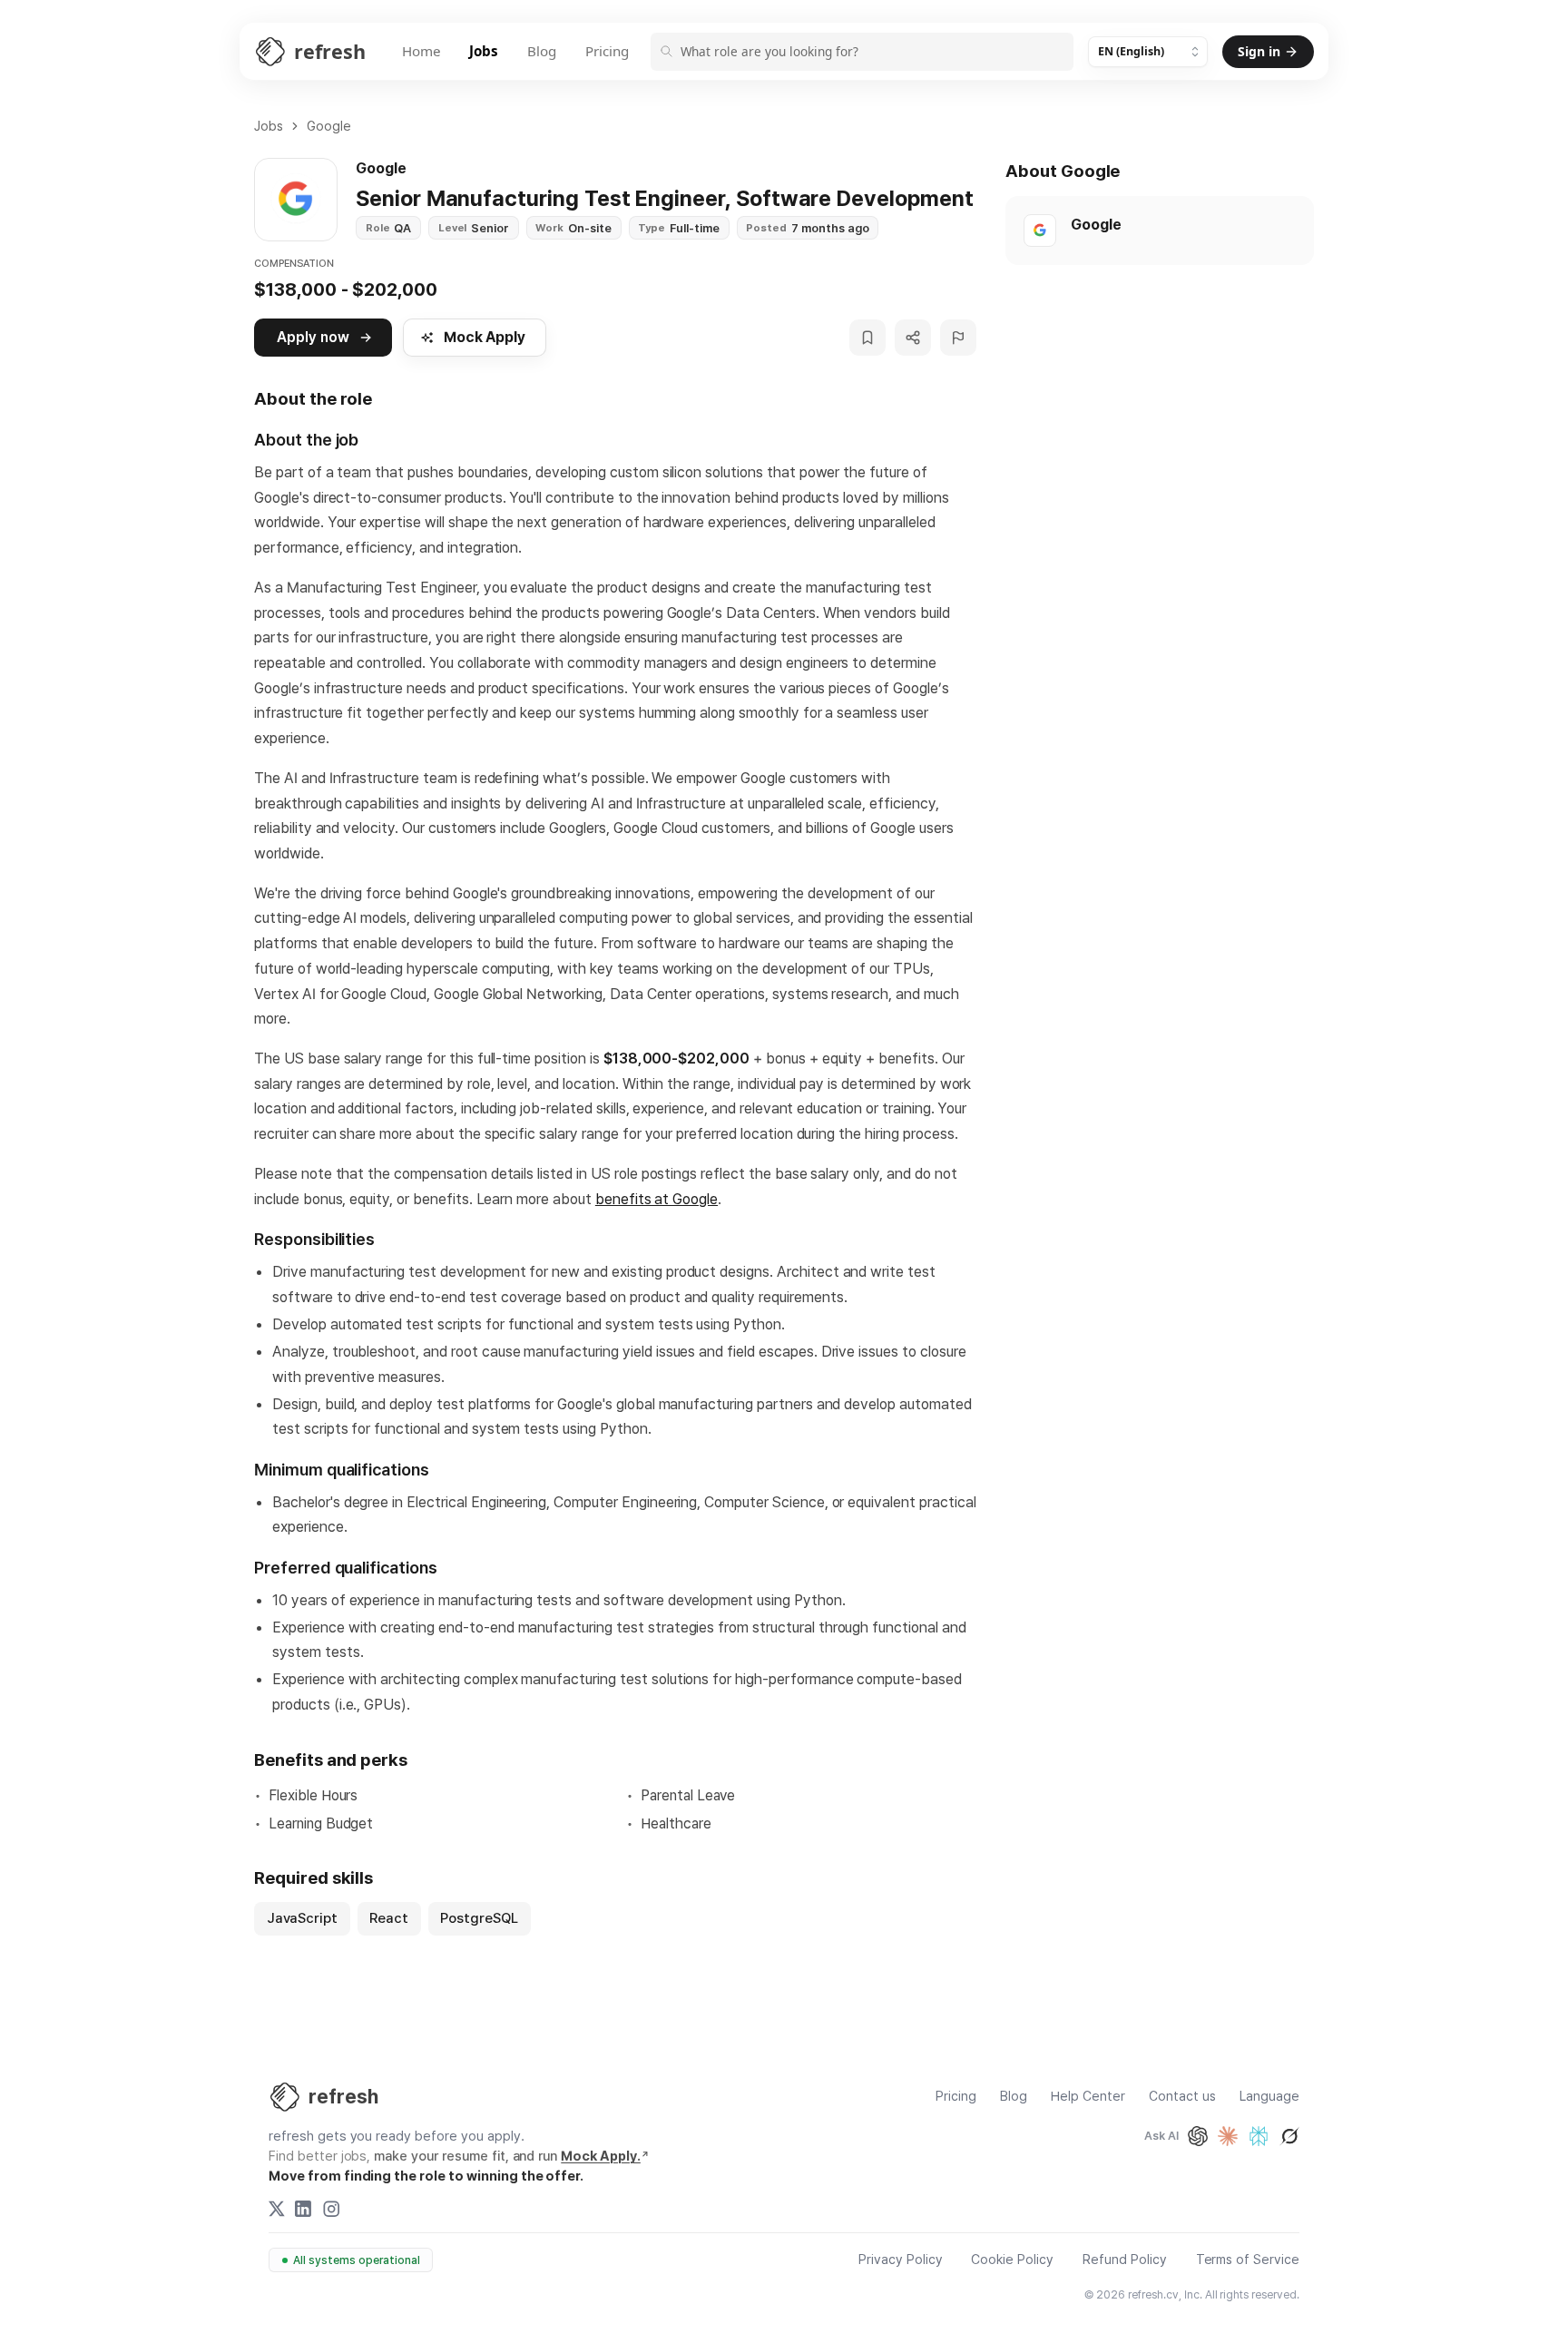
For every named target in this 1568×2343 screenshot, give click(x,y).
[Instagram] (331, 2209)
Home (421, 51)
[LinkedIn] (303, 2209)
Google (329, 126)
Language (1269, 2097)
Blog (542, 51)
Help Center (1088, 2097)
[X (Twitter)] (277, 2209)
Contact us (1182, 2097)
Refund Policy (1125, 2260)
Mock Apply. (601, 2156)
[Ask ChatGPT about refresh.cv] (1198, 2136)
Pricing (607, 51)
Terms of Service (1248, 2260)
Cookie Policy (1012, 2260)
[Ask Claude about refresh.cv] (1228, 2136)
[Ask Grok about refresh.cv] (1289, 2136)
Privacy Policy (901, 2260)
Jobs (484, 51)
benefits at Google (657, 1199)
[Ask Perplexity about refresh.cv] (1259, 2136)
